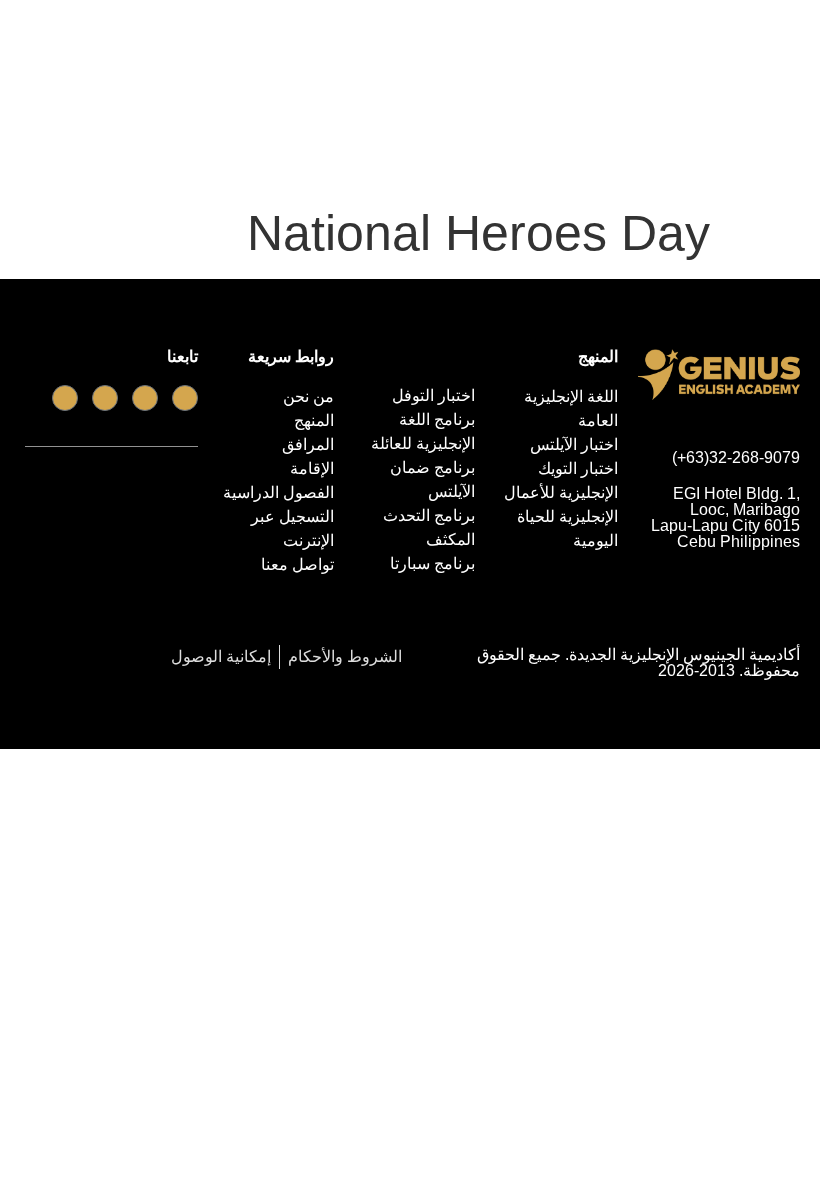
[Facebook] (185, 398)
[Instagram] (65, 398)
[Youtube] (145, 398)
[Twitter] (105, 398)
